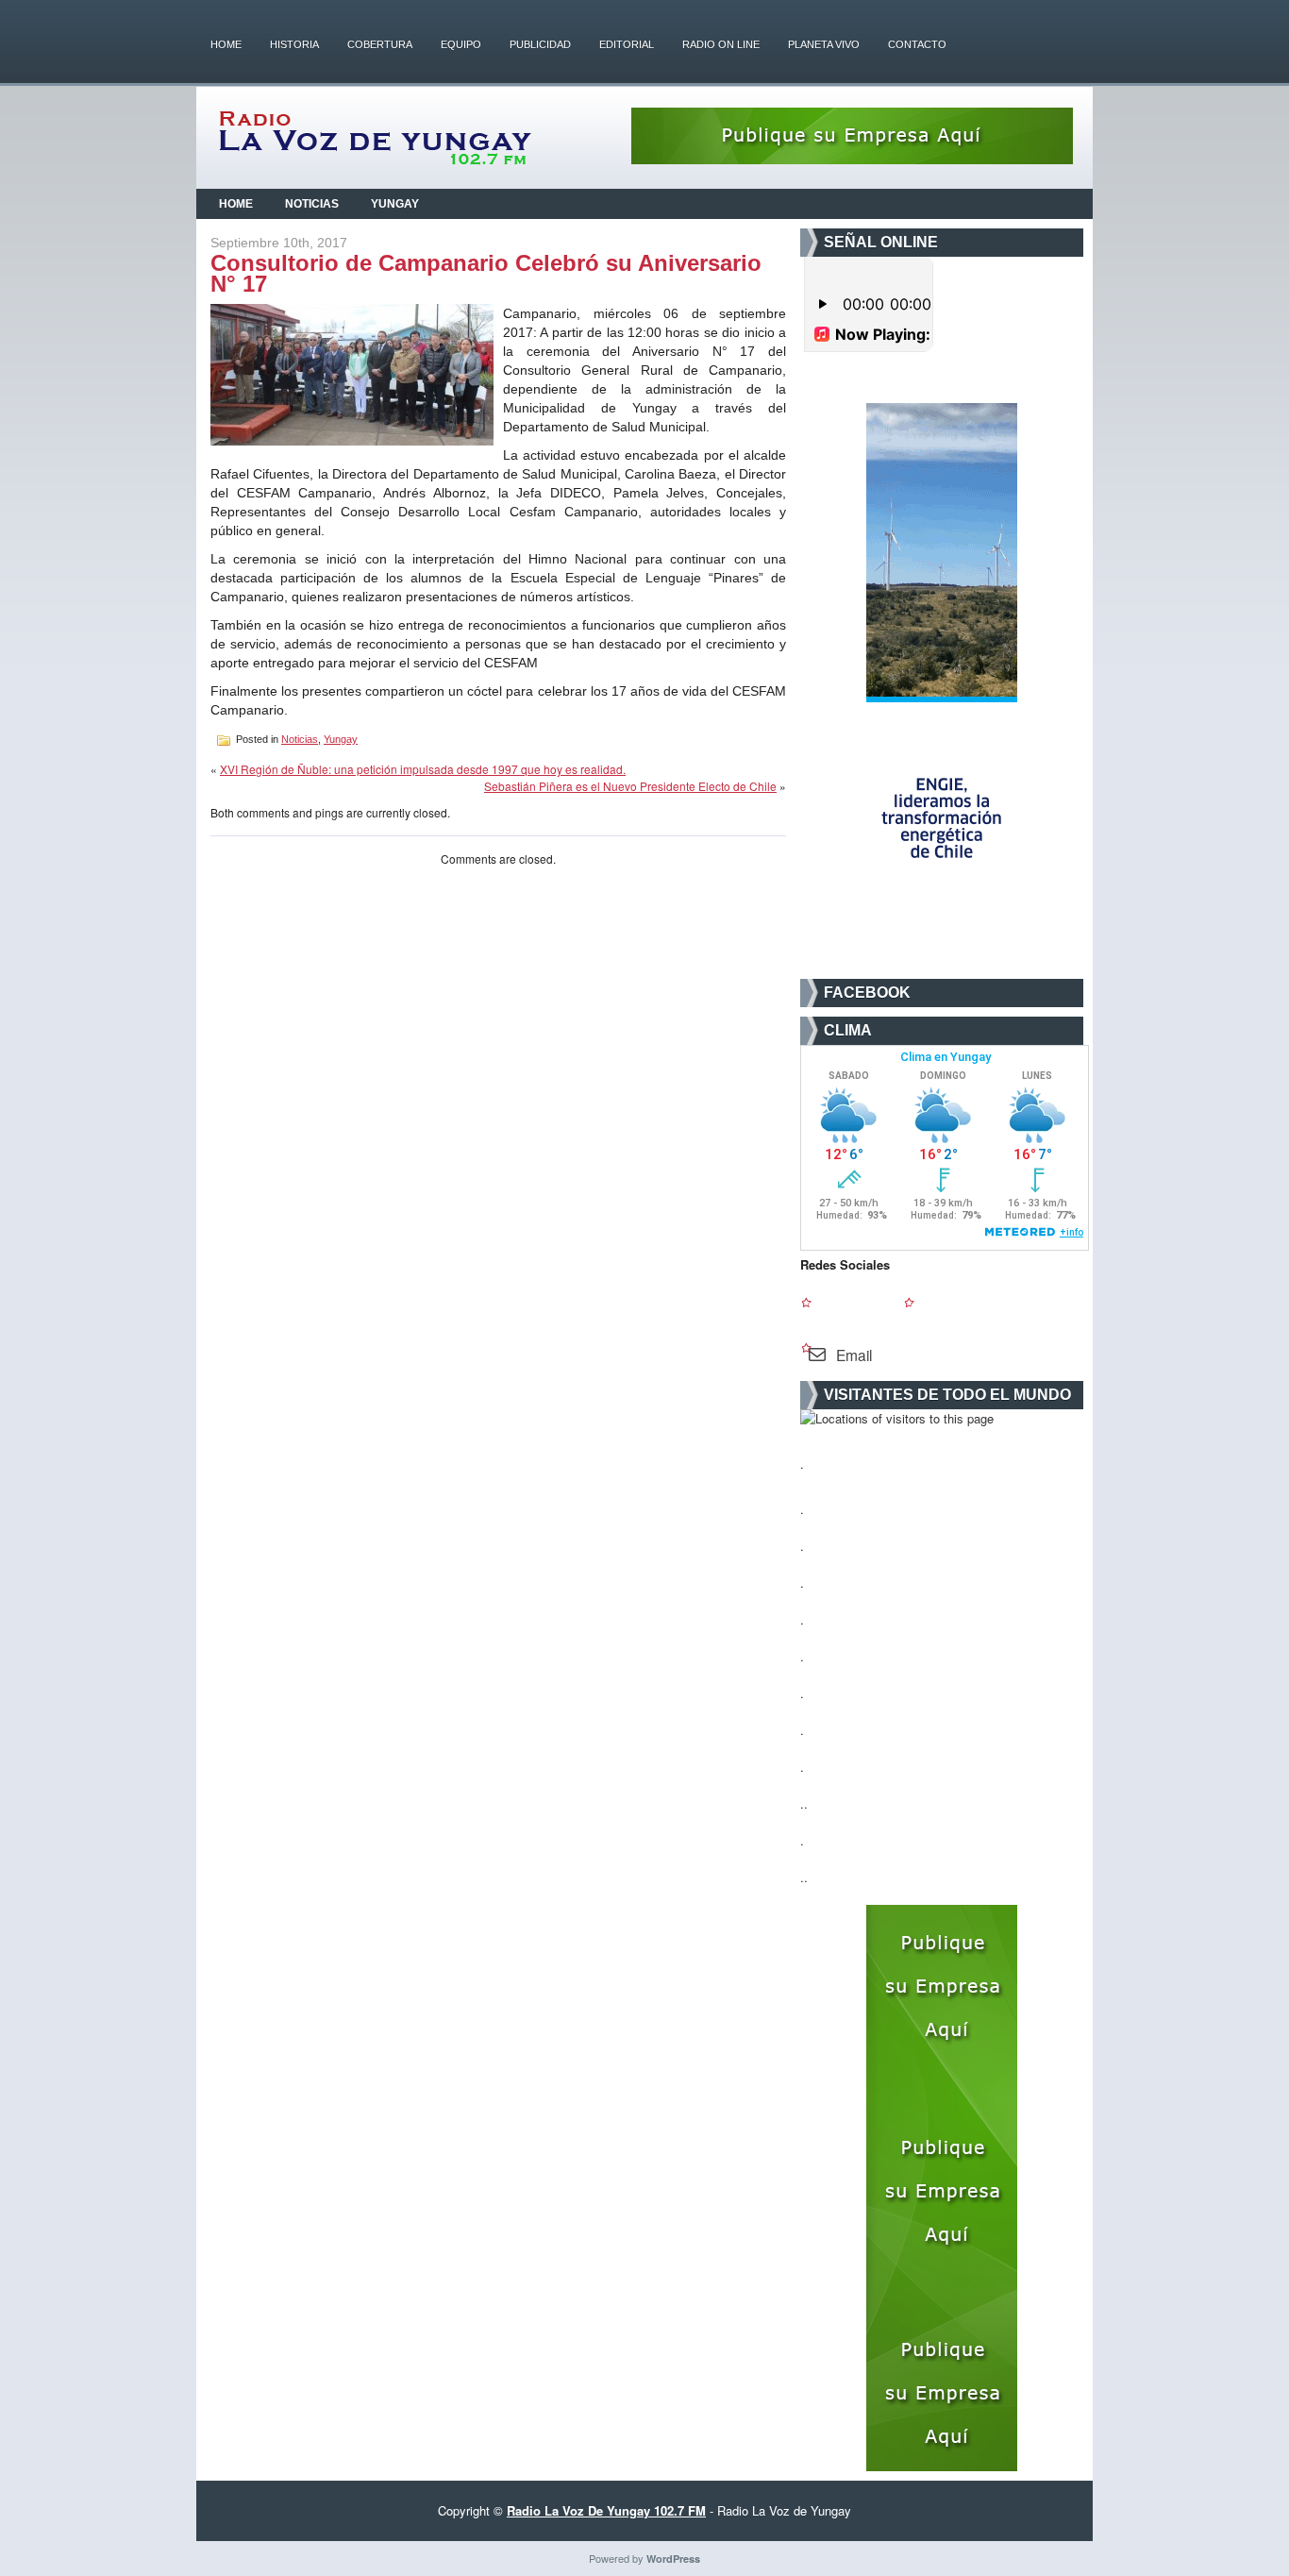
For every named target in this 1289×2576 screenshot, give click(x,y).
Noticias (312, 204)
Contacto (917, 44)
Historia (294, 44)
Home (226, 44)
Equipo (461, 44)
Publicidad (540, 44)
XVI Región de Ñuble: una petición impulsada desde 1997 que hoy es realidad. (423, 769)
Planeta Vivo (824, 44)
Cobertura (380, 44)
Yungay (395, 204)
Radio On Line (721, 44)
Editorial (627, 44)
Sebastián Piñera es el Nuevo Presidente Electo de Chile (630, 786)
